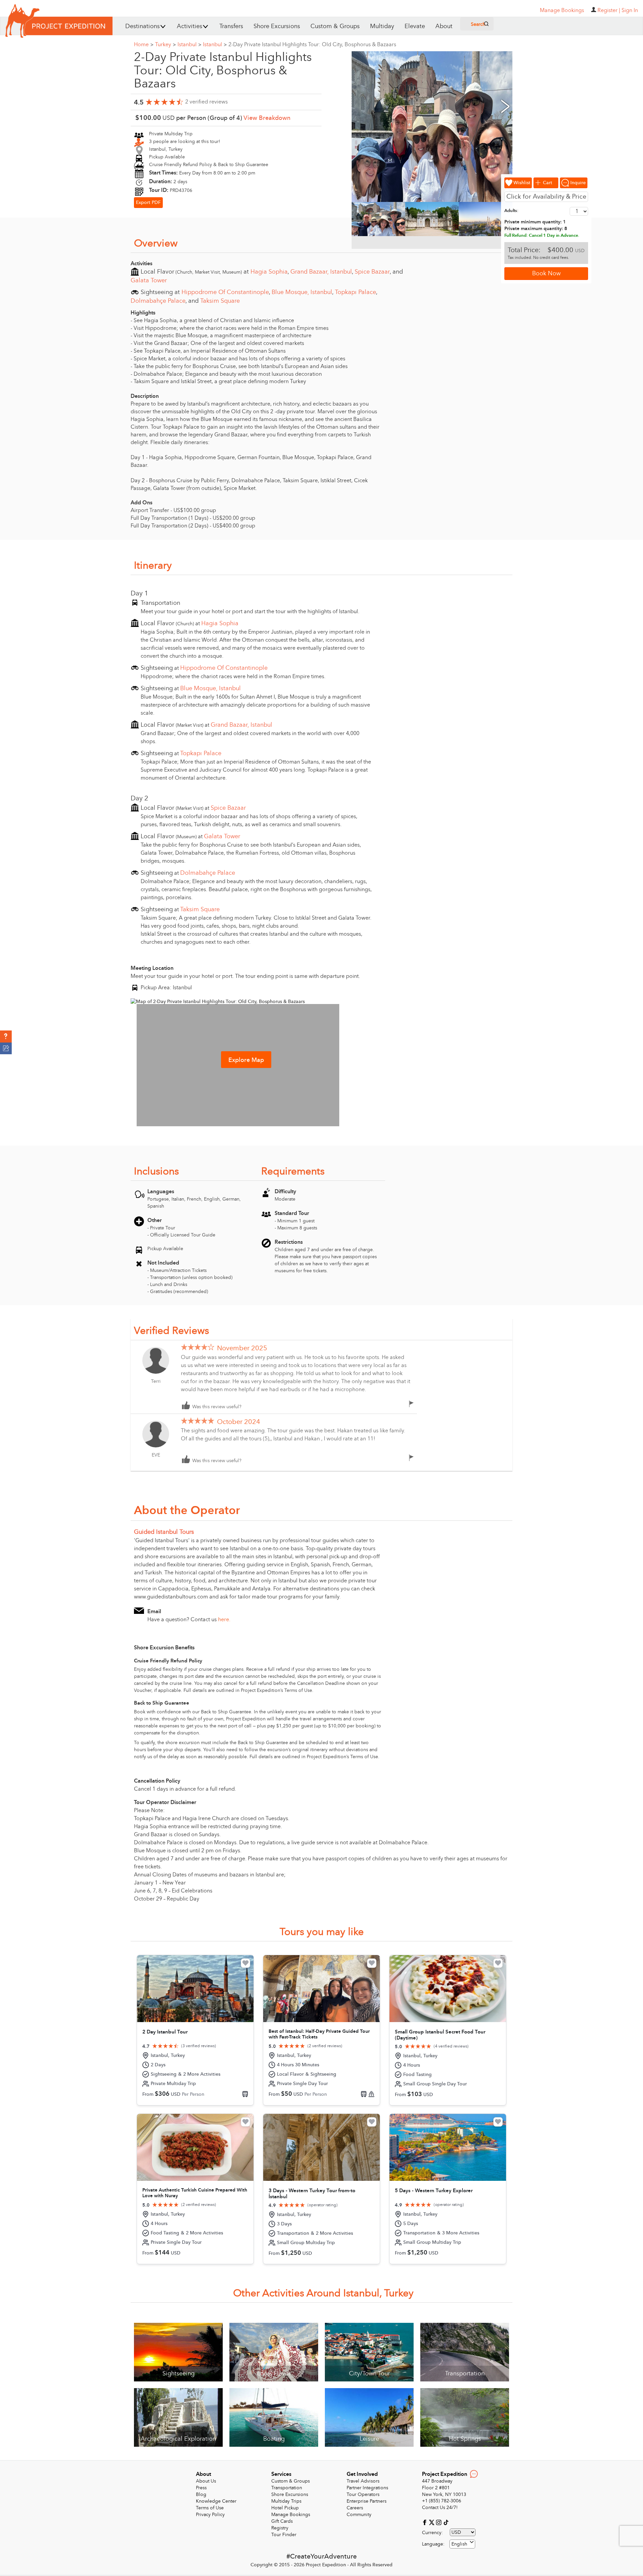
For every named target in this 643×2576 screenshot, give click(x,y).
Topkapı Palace (355, 292)
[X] (433, 2522)
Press (201, 2488)
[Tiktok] (446, 2522)
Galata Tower (149, 280)
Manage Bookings (291, 2515)
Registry (280, 2528)
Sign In (630, 10)
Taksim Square (220, 301)
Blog (201, 2494)
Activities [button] (190, 26)
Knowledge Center (216, 2501)
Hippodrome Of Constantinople (225, 292)
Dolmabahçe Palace (158, 301)
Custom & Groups (335, 26)
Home (144, 45)
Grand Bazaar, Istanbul (321, 272)
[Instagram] (440, 2522)
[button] (6, 1036)
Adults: (511, 211)
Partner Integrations (367, 2488)
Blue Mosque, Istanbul (302, 292)
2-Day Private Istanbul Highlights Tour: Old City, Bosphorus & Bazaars (312, 45)
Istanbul (189, 45)
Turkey (165, 45)
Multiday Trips (286, 2501)
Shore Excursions (277, 26)
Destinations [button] (142, 26)
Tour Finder (284, 2535)
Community (359, 2515)
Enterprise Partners (367, 2501)
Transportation (287, 2488)
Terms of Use (210, 2508)
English (459, 2544)
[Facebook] (425, 2522)
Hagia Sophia (269, 272)
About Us (206, 2481)
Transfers (231, 26)
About (444, 26)
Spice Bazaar (372, 272)
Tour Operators (363, 2494)
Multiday (382, 26)
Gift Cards (282, 2521)
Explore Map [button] (246, 1060)
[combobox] (462, 2544)
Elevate (415, 26)
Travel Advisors (363, 2481)
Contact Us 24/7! (440, 2508)
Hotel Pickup (285, 2508)
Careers (355, 2508)
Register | (609, 10)
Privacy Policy (210, 2515)
